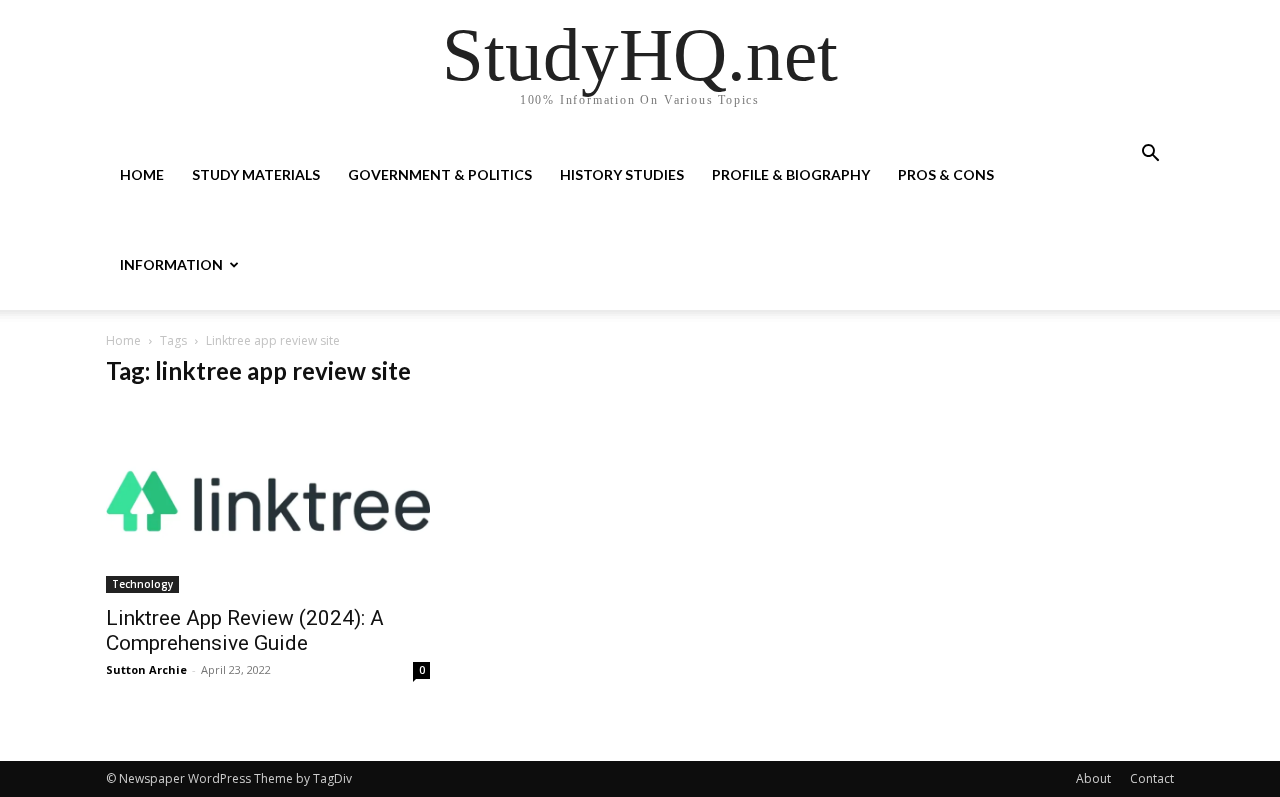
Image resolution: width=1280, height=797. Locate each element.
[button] (1150, 155)
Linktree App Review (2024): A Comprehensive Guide (245, 630)
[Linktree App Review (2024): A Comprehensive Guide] (268, 501)
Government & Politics (440, 174)
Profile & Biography (791, 174)
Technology (142, 584)
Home (142, 174)
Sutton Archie (146, 669)
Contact (1152, 778)
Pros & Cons (946, 174)
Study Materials (256, 174)
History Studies (622, 174)
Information (171, 264)
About (1093, 778)
